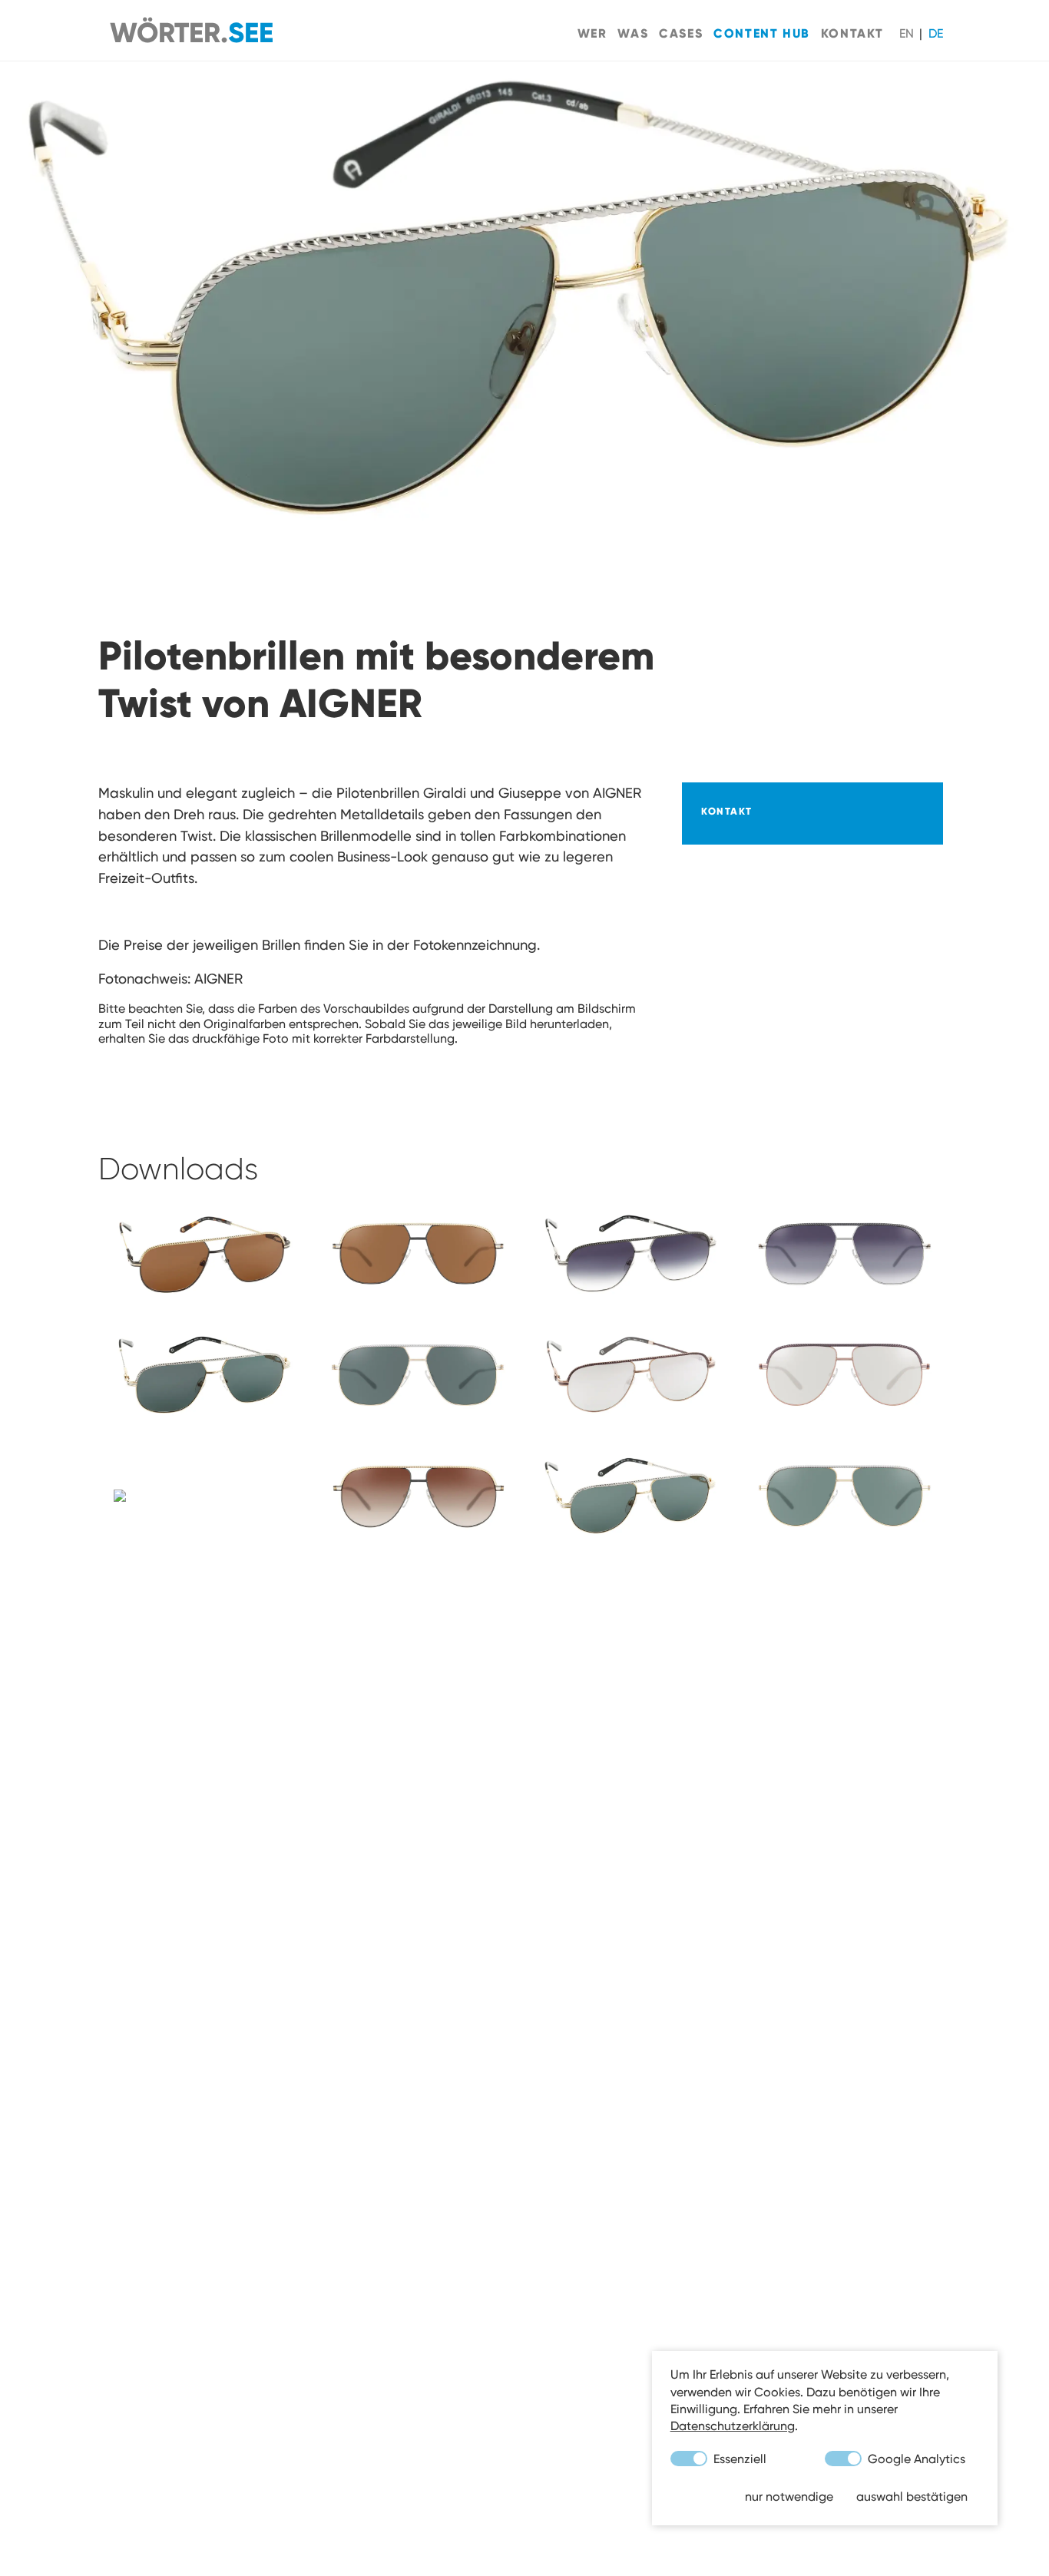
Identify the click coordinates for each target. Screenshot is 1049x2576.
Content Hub (762, 33)
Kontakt (852, 33)
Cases (681, 33)
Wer (592, 33)
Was (633, 33)
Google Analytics (915, 2458)
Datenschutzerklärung (733, 2426)
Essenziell (738, 2458)
